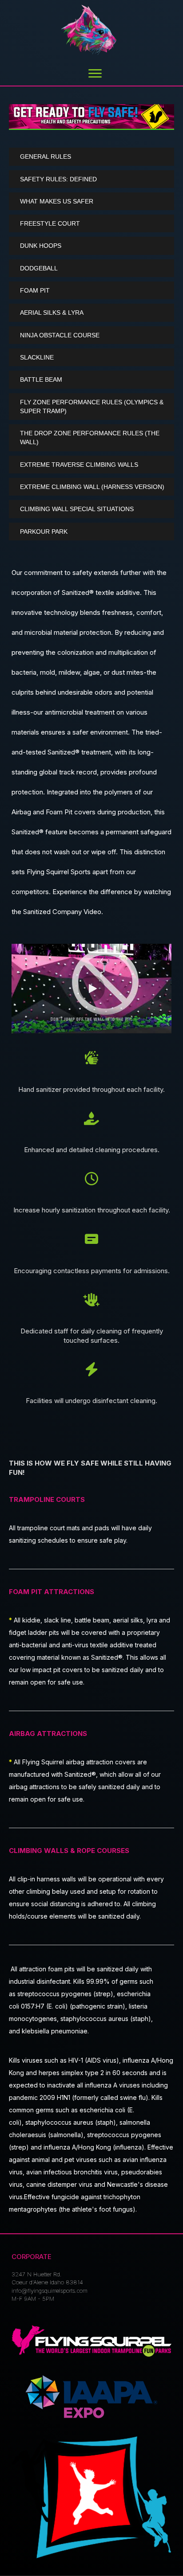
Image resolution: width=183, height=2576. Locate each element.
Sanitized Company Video (62, 912)
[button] (91, 156)
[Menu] (95, 74)
